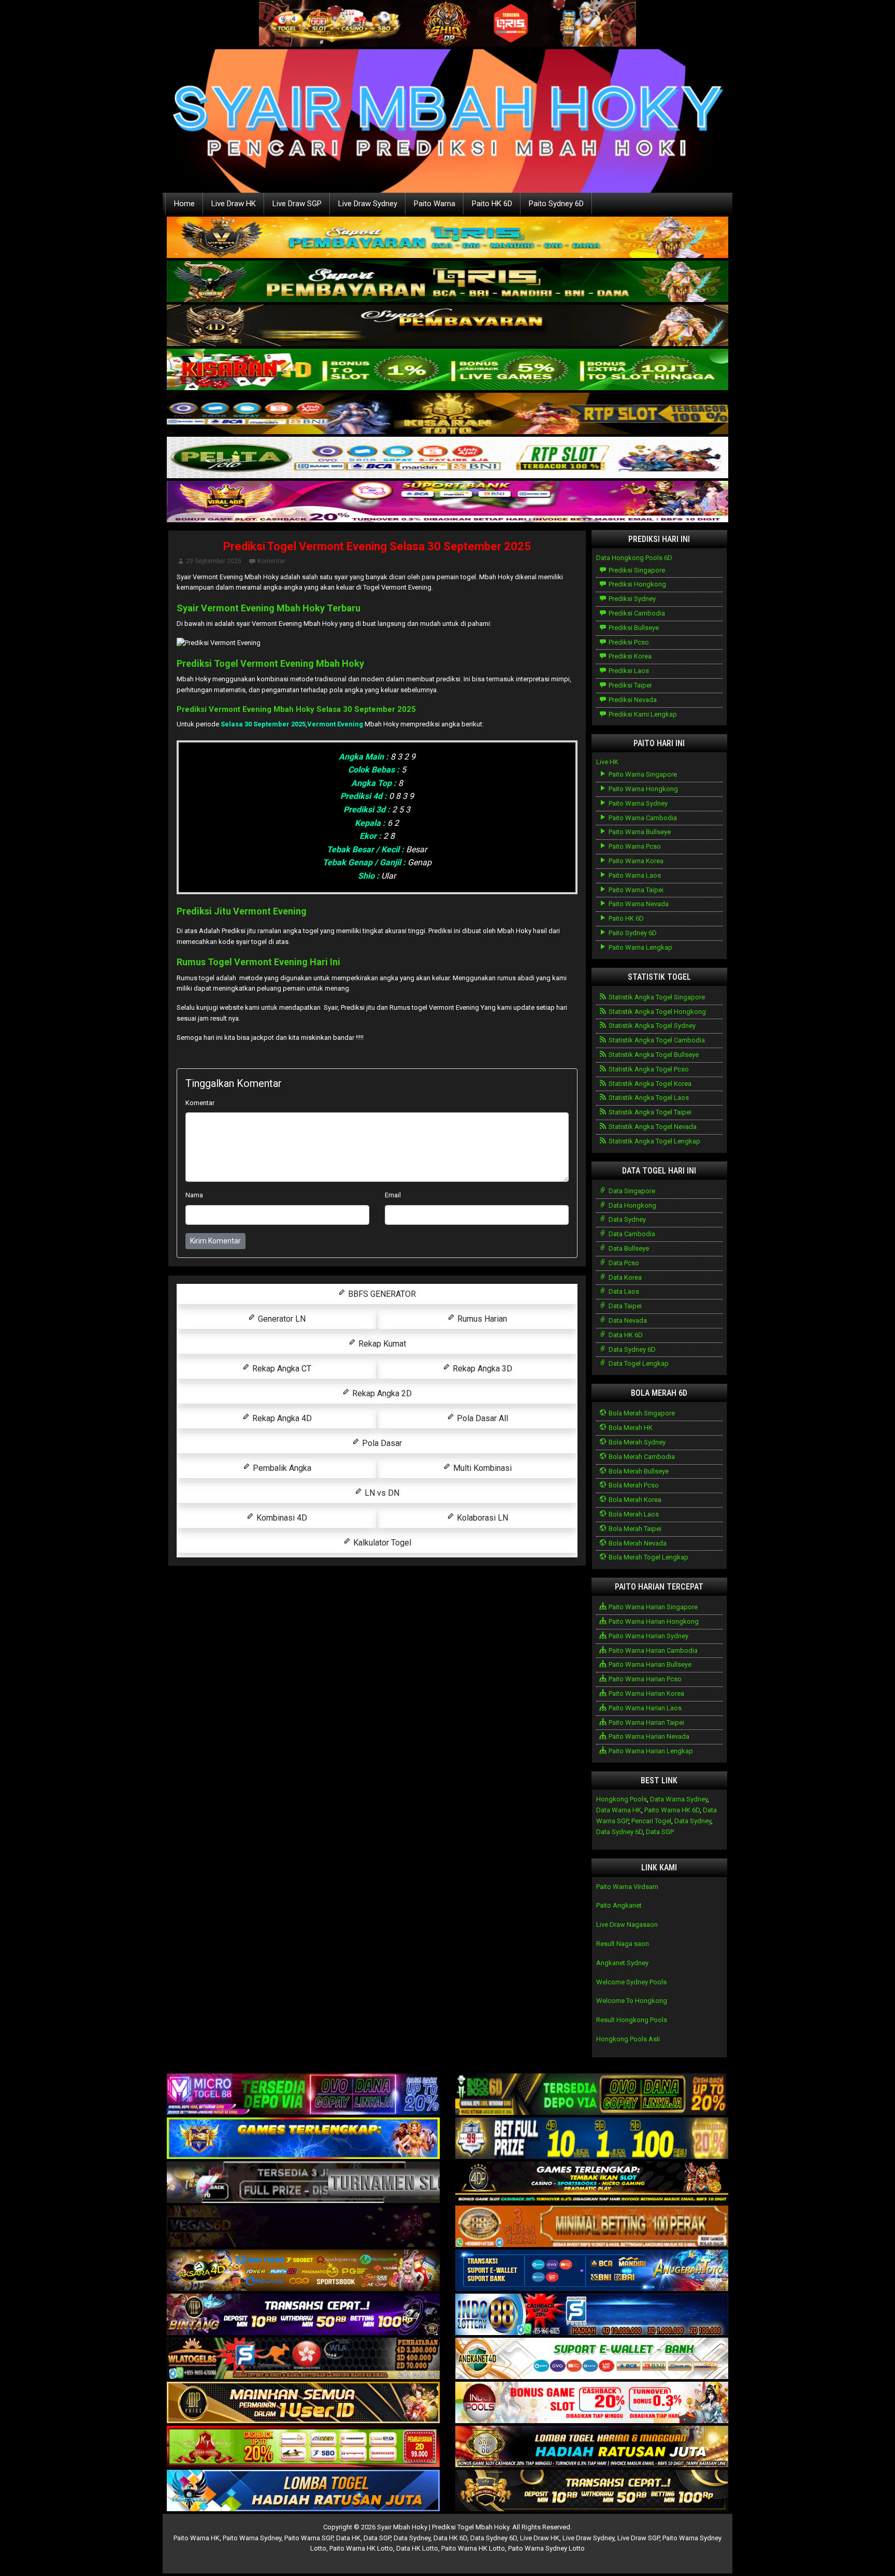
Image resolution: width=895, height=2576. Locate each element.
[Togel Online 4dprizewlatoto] (303, 2403)
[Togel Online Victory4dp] (303, 2139)
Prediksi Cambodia (636, 613)
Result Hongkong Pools (632, 2020)
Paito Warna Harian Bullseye (649, 1664)
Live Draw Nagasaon (627, 1924)
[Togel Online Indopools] (592, 2403)
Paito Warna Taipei (635, 890)
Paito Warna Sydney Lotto (546, 2548)
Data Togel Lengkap (638, 1363)
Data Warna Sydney (679, 1799)
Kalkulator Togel (381, 1543)
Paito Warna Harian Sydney (648, 1636)
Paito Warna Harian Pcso (644, 1679)
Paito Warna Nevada (638, 904)
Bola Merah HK (630, 1428)
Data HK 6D (625, 1335)
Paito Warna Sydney (637, 803)
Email (393, 1195)
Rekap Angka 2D (381, 1393)
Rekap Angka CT (281, 1369)
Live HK (607, 762)
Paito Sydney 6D (556, 204)
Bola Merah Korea (634, 1500)
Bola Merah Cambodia (641, 1457)
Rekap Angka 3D (481, 1369)
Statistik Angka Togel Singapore (656, 997)
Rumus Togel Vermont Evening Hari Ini (258, 962)
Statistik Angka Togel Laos (648, 1098)
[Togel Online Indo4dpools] (303, 2491)
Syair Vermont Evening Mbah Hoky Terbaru (269, 608)
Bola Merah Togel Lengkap (648, 1557)
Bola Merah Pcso (633, 1485)
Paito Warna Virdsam (627, 1887)
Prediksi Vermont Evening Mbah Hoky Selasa (260, 709)
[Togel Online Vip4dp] (592, 2183)
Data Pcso (623, 1263)
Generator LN (281, 1319)
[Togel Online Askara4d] (303, 2271)
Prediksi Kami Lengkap (642, 714)
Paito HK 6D (492, 204)
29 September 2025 (214, 561)
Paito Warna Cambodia (642, 818)
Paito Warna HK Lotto (361, 2548)
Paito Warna (435, 204)
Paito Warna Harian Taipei (646, 1722)
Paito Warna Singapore (642, 774)
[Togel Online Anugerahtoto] (592, 2271)
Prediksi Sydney (631, 599)
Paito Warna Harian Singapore (652, 1607)
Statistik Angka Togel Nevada (652, 1127)
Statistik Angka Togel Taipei (649, 1112)
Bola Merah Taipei (634, 1529)
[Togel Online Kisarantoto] (447, 414)
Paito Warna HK (197, 2538)
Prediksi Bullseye (633, 628)
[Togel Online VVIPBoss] (447, 238)
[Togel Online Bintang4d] (303, 2315)
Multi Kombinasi (481, 1468)
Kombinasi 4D (281, 1518)
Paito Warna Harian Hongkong (653, 1621)
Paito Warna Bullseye (639, 832)
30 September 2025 (379, 709)
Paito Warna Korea (635, 861)
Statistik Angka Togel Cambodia (656, 1040)
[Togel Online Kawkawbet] (303, 2183)
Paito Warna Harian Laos (644, 1708)
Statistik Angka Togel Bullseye (653, 1055)
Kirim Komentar (215, 1241)
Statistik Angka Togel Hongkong (656, 1012)
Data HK (348, 2538)
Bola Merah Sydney (636, 1442)
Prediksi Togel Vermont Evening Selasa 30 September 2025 (377, 546)
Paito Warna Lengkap (640, 947)
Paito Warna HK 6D (672, 1810)
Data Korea (624, 1277)
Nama (194, 1195)
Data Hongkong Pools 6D (634, 558)
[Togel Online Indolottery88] (592, 2315)
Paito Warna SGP (309, 2538)
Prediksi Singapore (636, 570)
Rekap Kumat (381, 1344)
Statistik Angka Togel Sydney (651, 1026)
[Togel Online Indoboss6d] (592, 2095)
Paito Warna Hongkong (643, 789)
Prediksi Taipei (629, 685)
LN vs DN (381, 1493)
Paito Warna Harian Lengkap (650, 1751)
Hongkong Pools (622, 1799)
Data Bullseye (628, 1248)
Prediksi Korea (629, 656)
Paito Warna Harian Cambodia (652, 1650)
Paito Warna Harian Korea (646, 1693)
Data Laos (623, 1291)
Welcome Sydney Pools (631, 1982)
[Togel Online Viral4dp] (447, 502)
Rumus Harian (481, 1319)
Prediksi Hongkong (637, 584)
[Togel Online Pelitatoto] (447, 458)
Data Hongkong (632, 1205)
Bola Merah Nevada (637, 1543)
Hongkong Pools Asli (628, 2039)
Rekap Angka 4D (281, 1418)
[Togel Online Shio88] (592, 2447)
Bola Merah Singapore (641, 1413)
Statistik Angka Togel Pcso (648, 1069)
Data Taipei (624, 1306)
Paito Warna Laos (634, 875)
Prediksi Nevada (632, 700)
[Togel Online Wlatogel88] (303, 2359)
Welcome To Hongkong (632, 2001)
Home (184, 204)
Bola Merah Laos (633, 1514)
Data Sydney (626, 1219)
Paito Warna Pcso (634, 846)
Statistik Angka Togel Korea (649, 1084)
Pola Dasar (381, 1443)
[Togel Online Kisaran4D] (447, 370)
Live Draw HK (234, 204)
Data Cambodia (631, 1234)
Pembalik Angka (281, 1468)
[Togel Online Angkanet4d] (592, 2359)
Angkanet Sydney (622, 1963)
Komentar (271, 561)
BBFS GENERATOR (381, 1294)
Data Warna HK (619, 1810)
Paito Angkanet (619, 1905)
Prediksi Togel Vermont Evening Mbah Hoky (270, 663)
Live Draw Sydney (368, 204)
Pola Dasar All (481, 1418)
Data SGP (660, 1832)
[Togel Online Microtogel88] (303, 2095)
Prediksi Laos (628, 671)
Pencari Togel (651, 1821)
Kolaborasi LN (481, 1518)
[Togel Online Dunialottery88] (592, 2227)
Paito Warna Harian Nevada (648, 1736)
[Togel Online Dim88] (447, 282)
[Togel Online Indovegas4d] (592, 2491)
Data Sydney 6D (631, 1349)
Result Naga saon (623, 1944)
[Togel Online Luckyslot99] (592, 2139)
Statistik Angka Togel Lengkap (654, 1141)
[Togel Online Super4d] (447, 326)
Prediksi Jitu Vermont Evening (242, 911)
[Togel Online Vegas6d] (303, 2227)
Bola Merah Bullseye (638, 1471)
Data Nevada (627, 1320)
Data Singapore (631, 1191)
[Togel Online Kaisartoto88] (303, 2447)
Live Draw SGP (297, 204)
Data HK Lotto (417, 2548)
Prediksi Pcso (628, 642)
